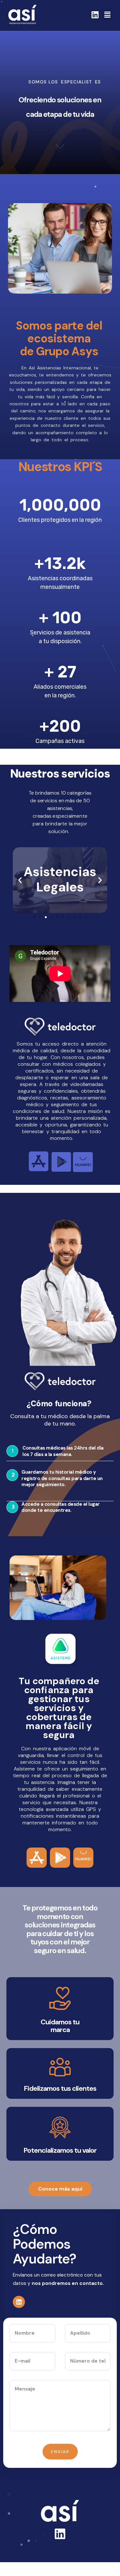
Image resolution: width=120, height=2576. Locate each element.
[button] (34, 917)
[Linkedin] (95, 15)
